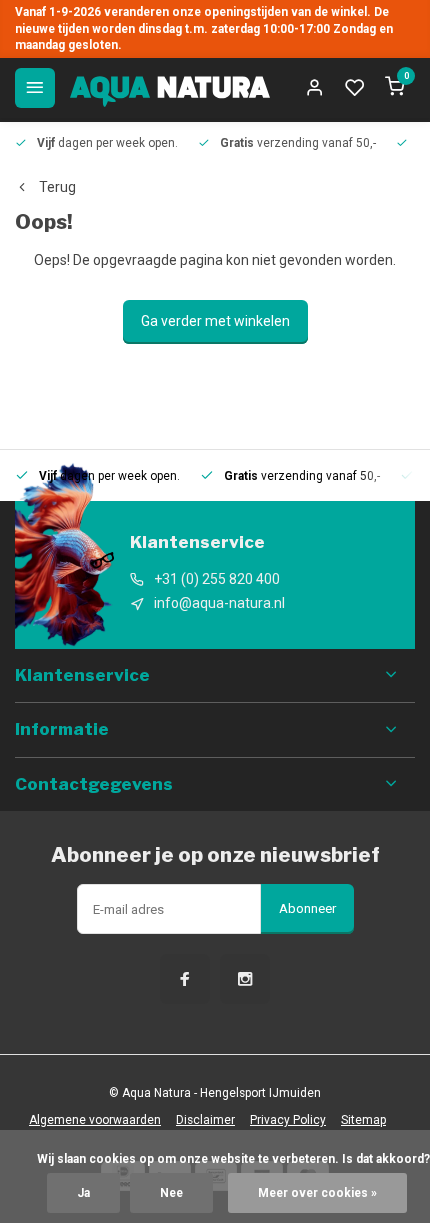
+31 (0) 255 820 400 (217, 579)
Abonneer (307, 908)
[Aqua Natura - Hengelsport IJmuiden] (170, 88)
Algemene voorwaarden (95, 1120)
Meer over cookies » (317, 1193)
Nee (171, 1193)
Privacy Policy (288, 1120)
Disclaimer (205, 1120)
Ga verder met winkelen (215, 321)
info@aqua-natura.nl (219, 603)
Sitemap (363, 1120)
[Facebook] (185, 979)
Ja (83, 1193)
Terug (57, 187)
